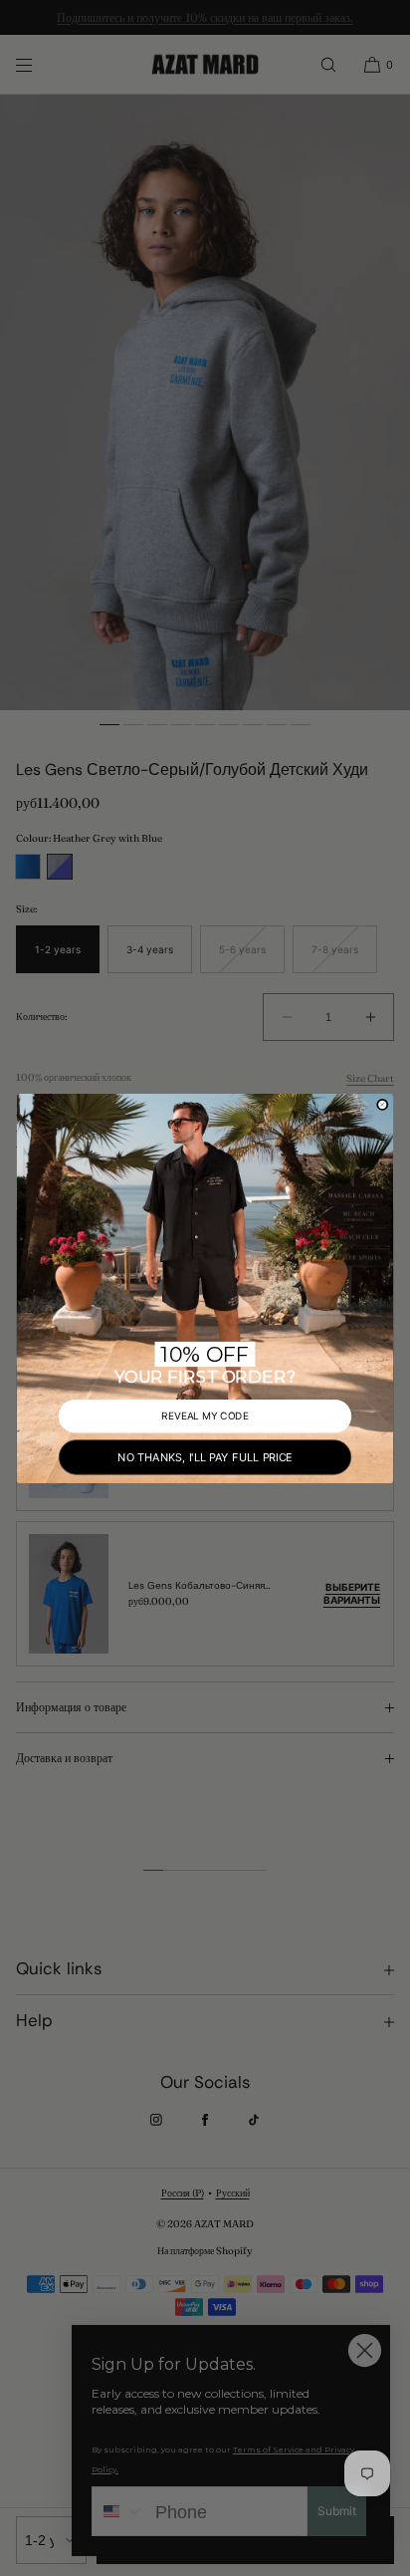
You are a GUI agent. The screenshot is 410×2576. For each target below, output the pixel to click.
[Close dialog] (382, 1104)
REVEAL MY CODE (205, 1415)
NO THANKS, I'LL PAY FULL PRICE (205, 1456)
